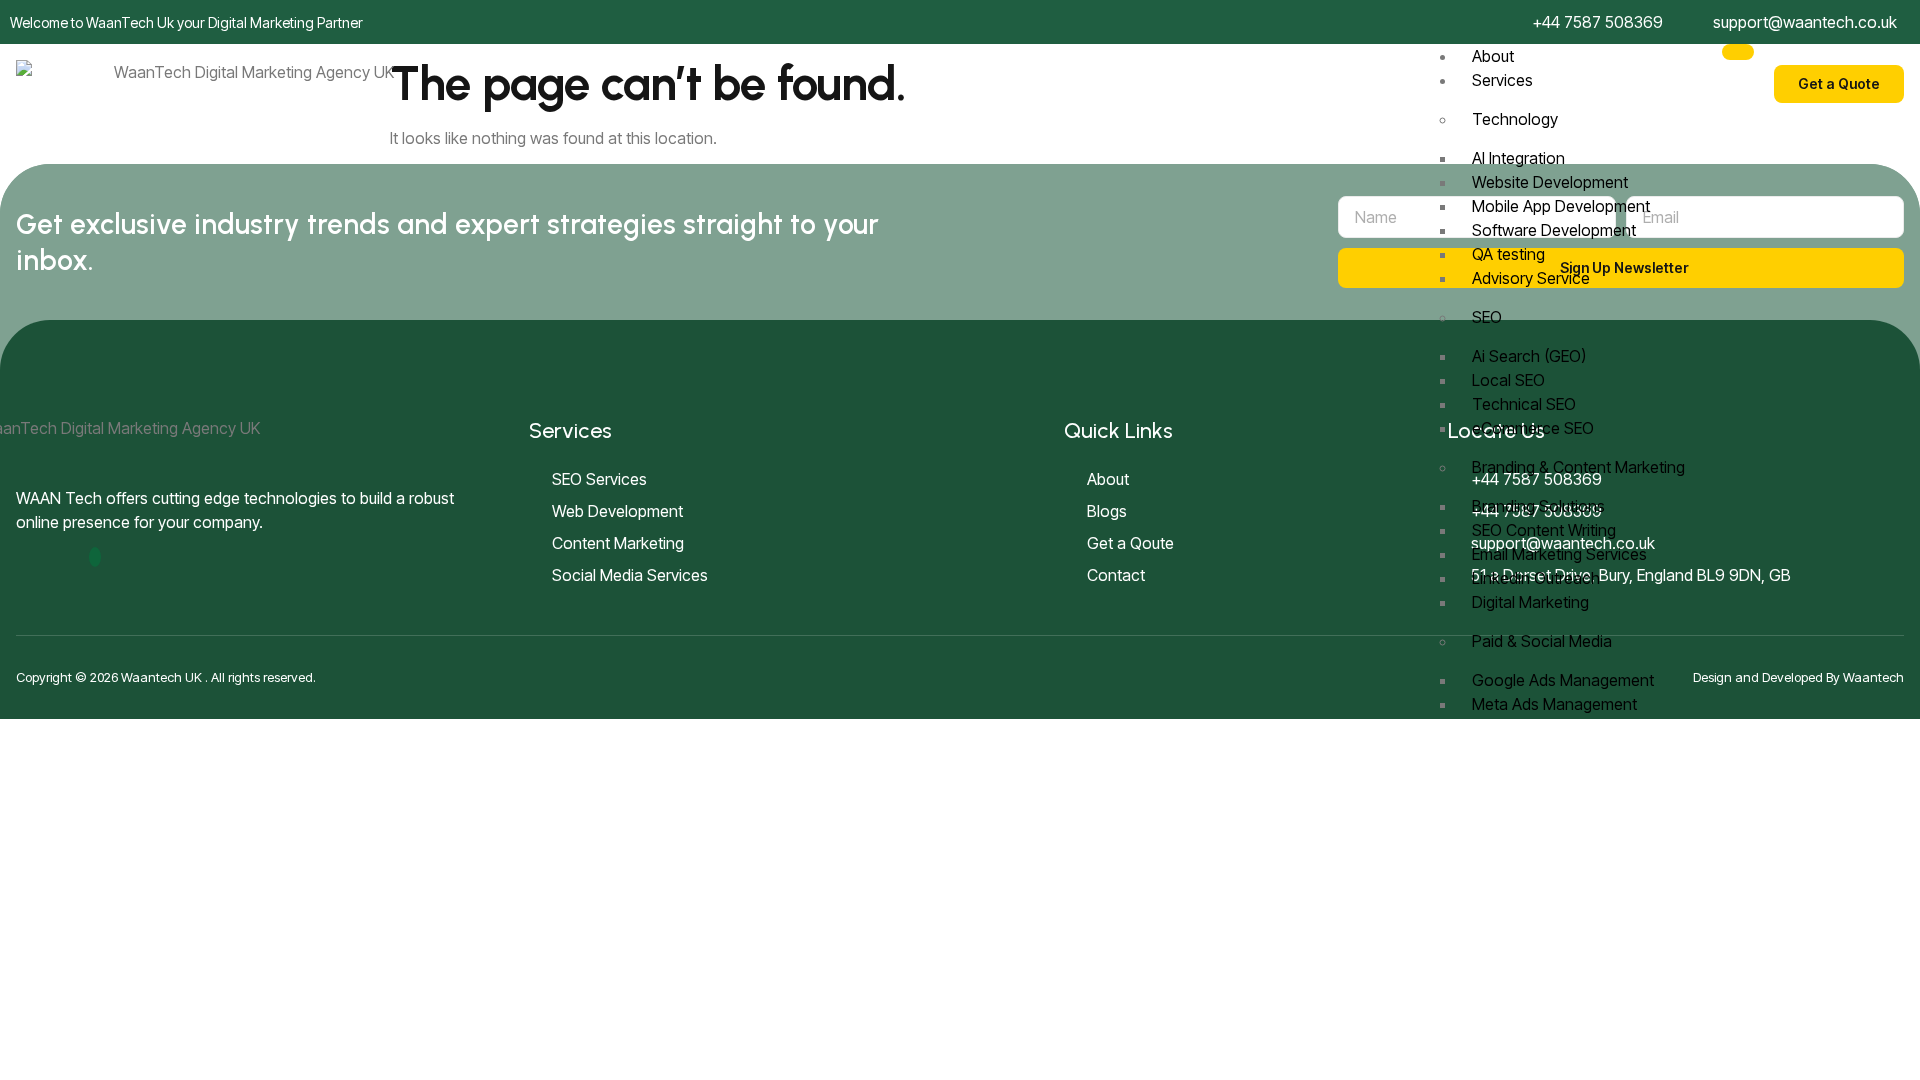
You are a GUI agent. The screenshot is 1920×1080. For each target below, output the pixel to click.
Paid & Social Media (1542, 641)
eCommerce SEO (1535, 428)
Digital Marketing (1532, 602)
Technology (1515, 119)
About (1493, 56)
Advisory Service (1535, 278)
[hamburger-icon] (1738, 52)
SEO (1487, 317)
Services (1502, 80)
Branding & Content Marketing (1578, 467)
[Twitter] (95, 557)
